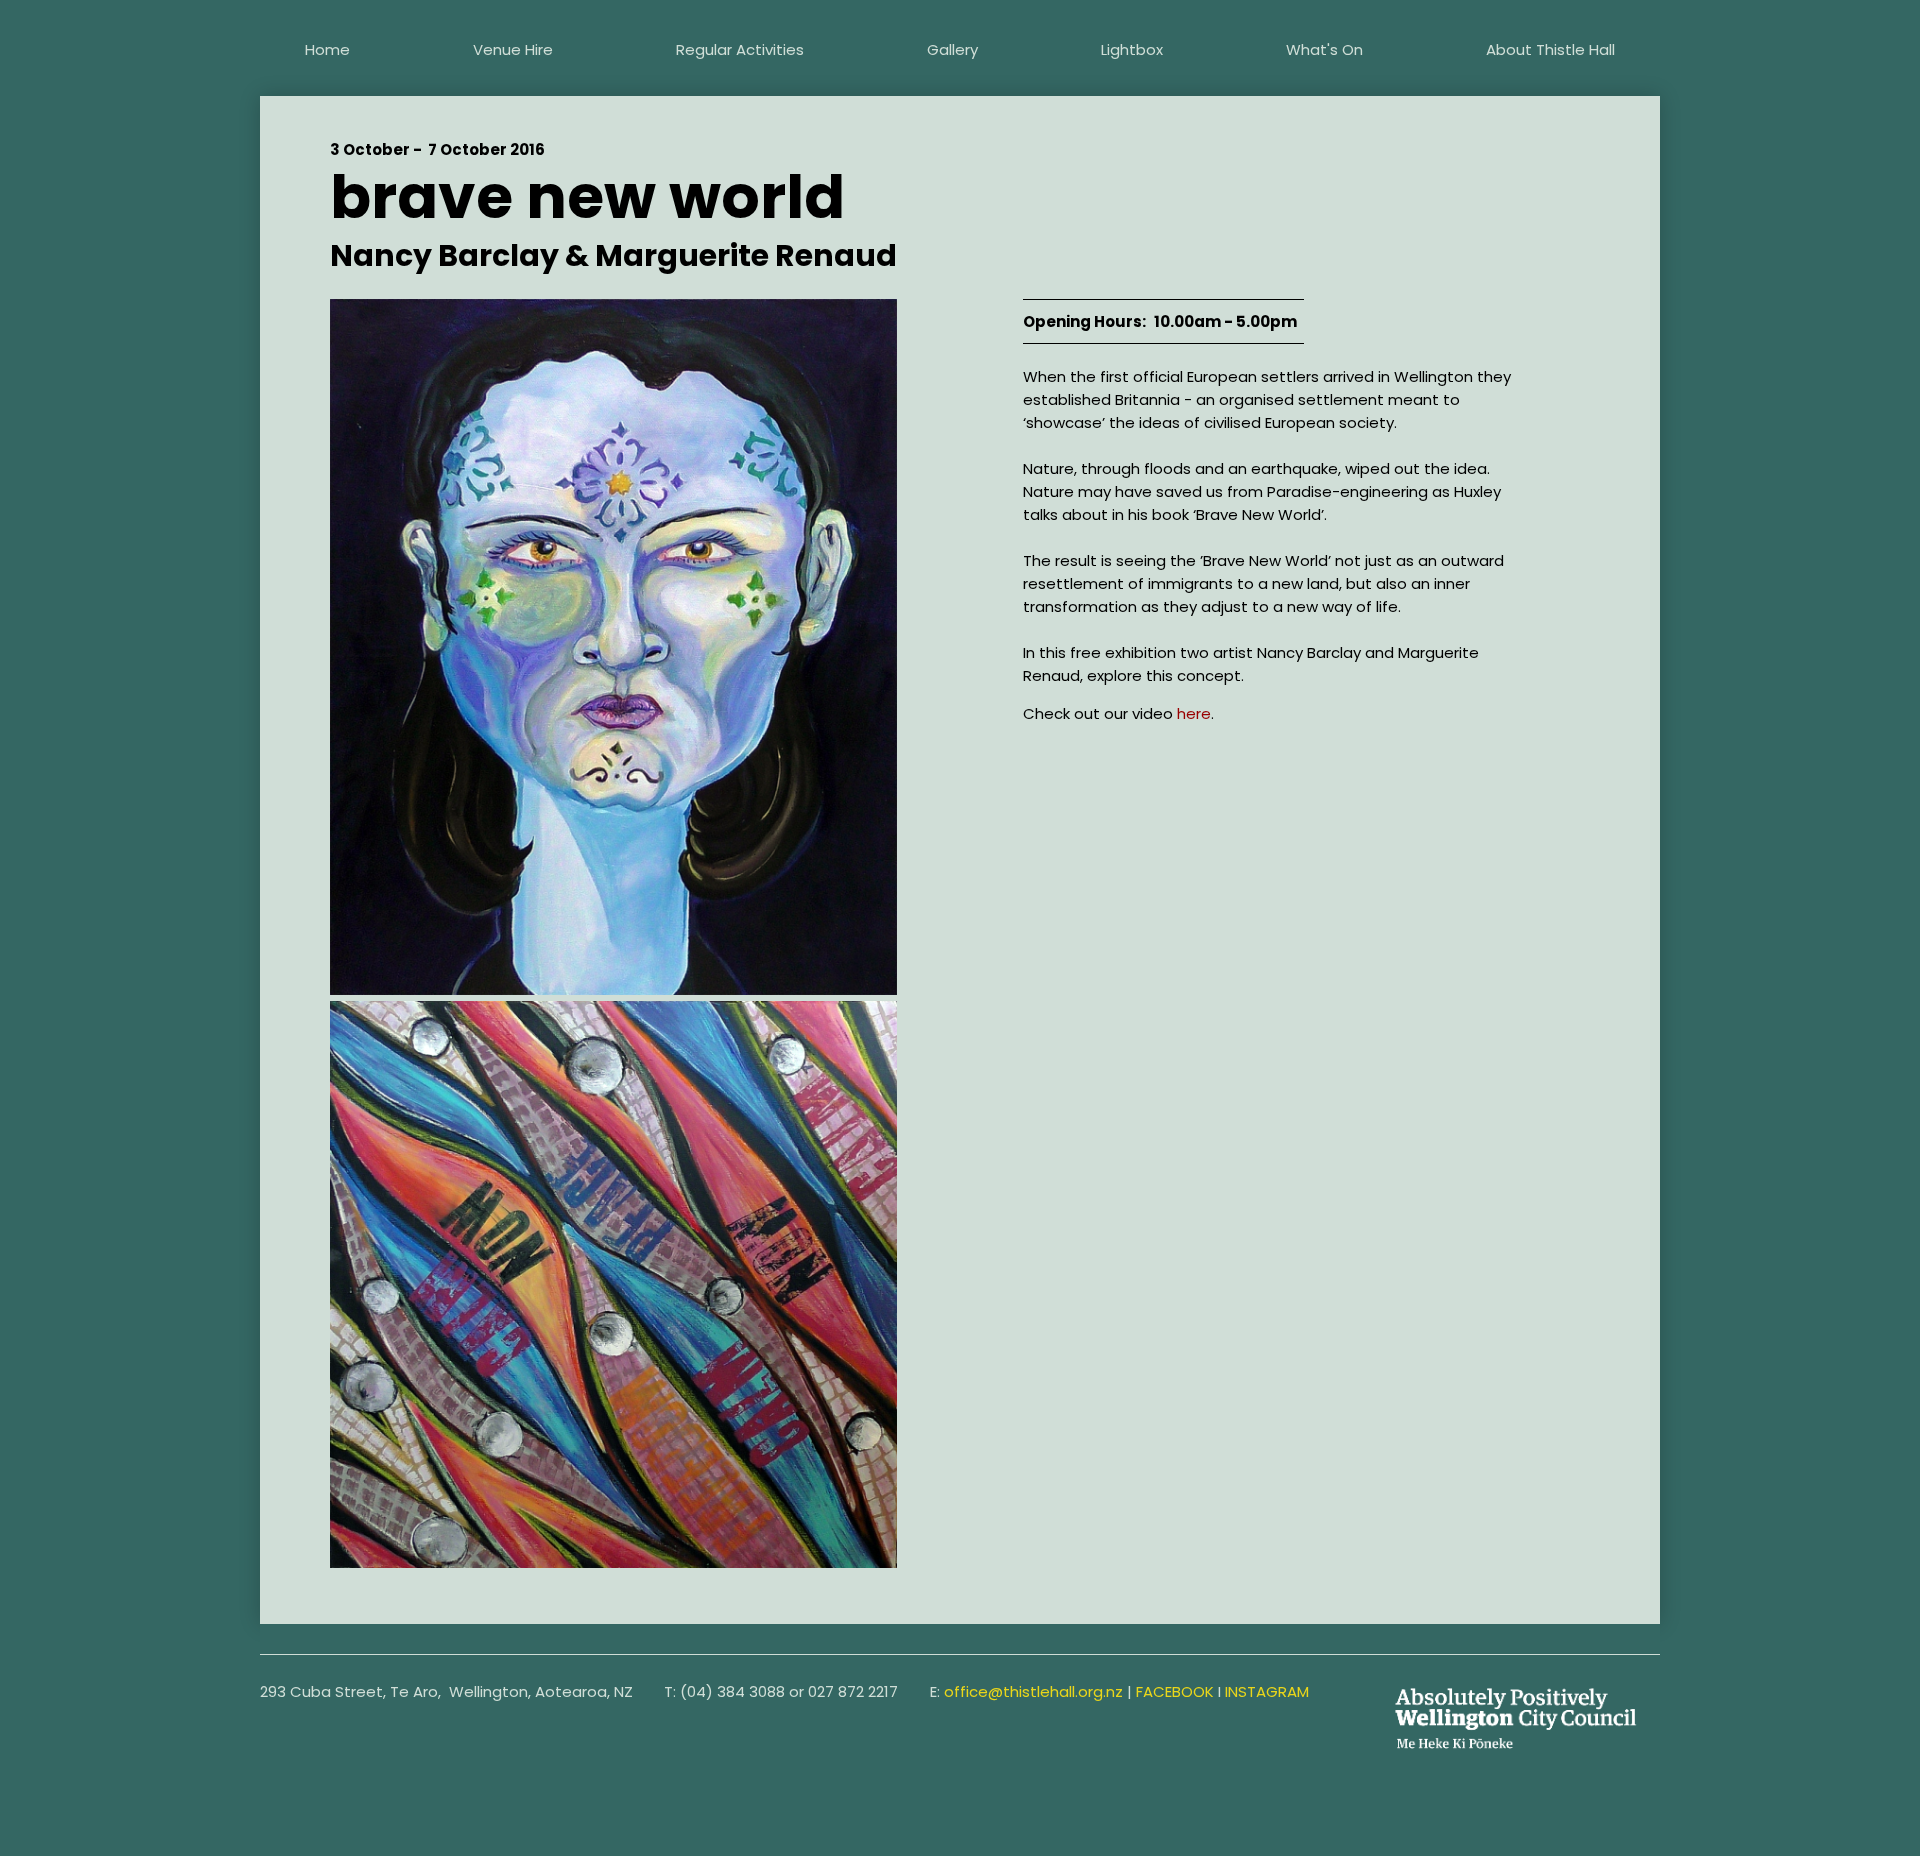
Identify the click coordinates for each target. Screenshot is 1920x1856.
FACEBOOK (1175, 1691)
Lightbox (1132, 49)
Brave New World (587, 197)
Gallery (952, 49)
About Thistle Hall (1550, 49)
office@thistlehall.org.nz (1033, 1691)
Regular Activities (740, 49)
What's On (1324, 49)
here (1194, 713)
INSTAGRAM (1267, 1691)
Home (327, 49)
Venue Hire (513, 49)
